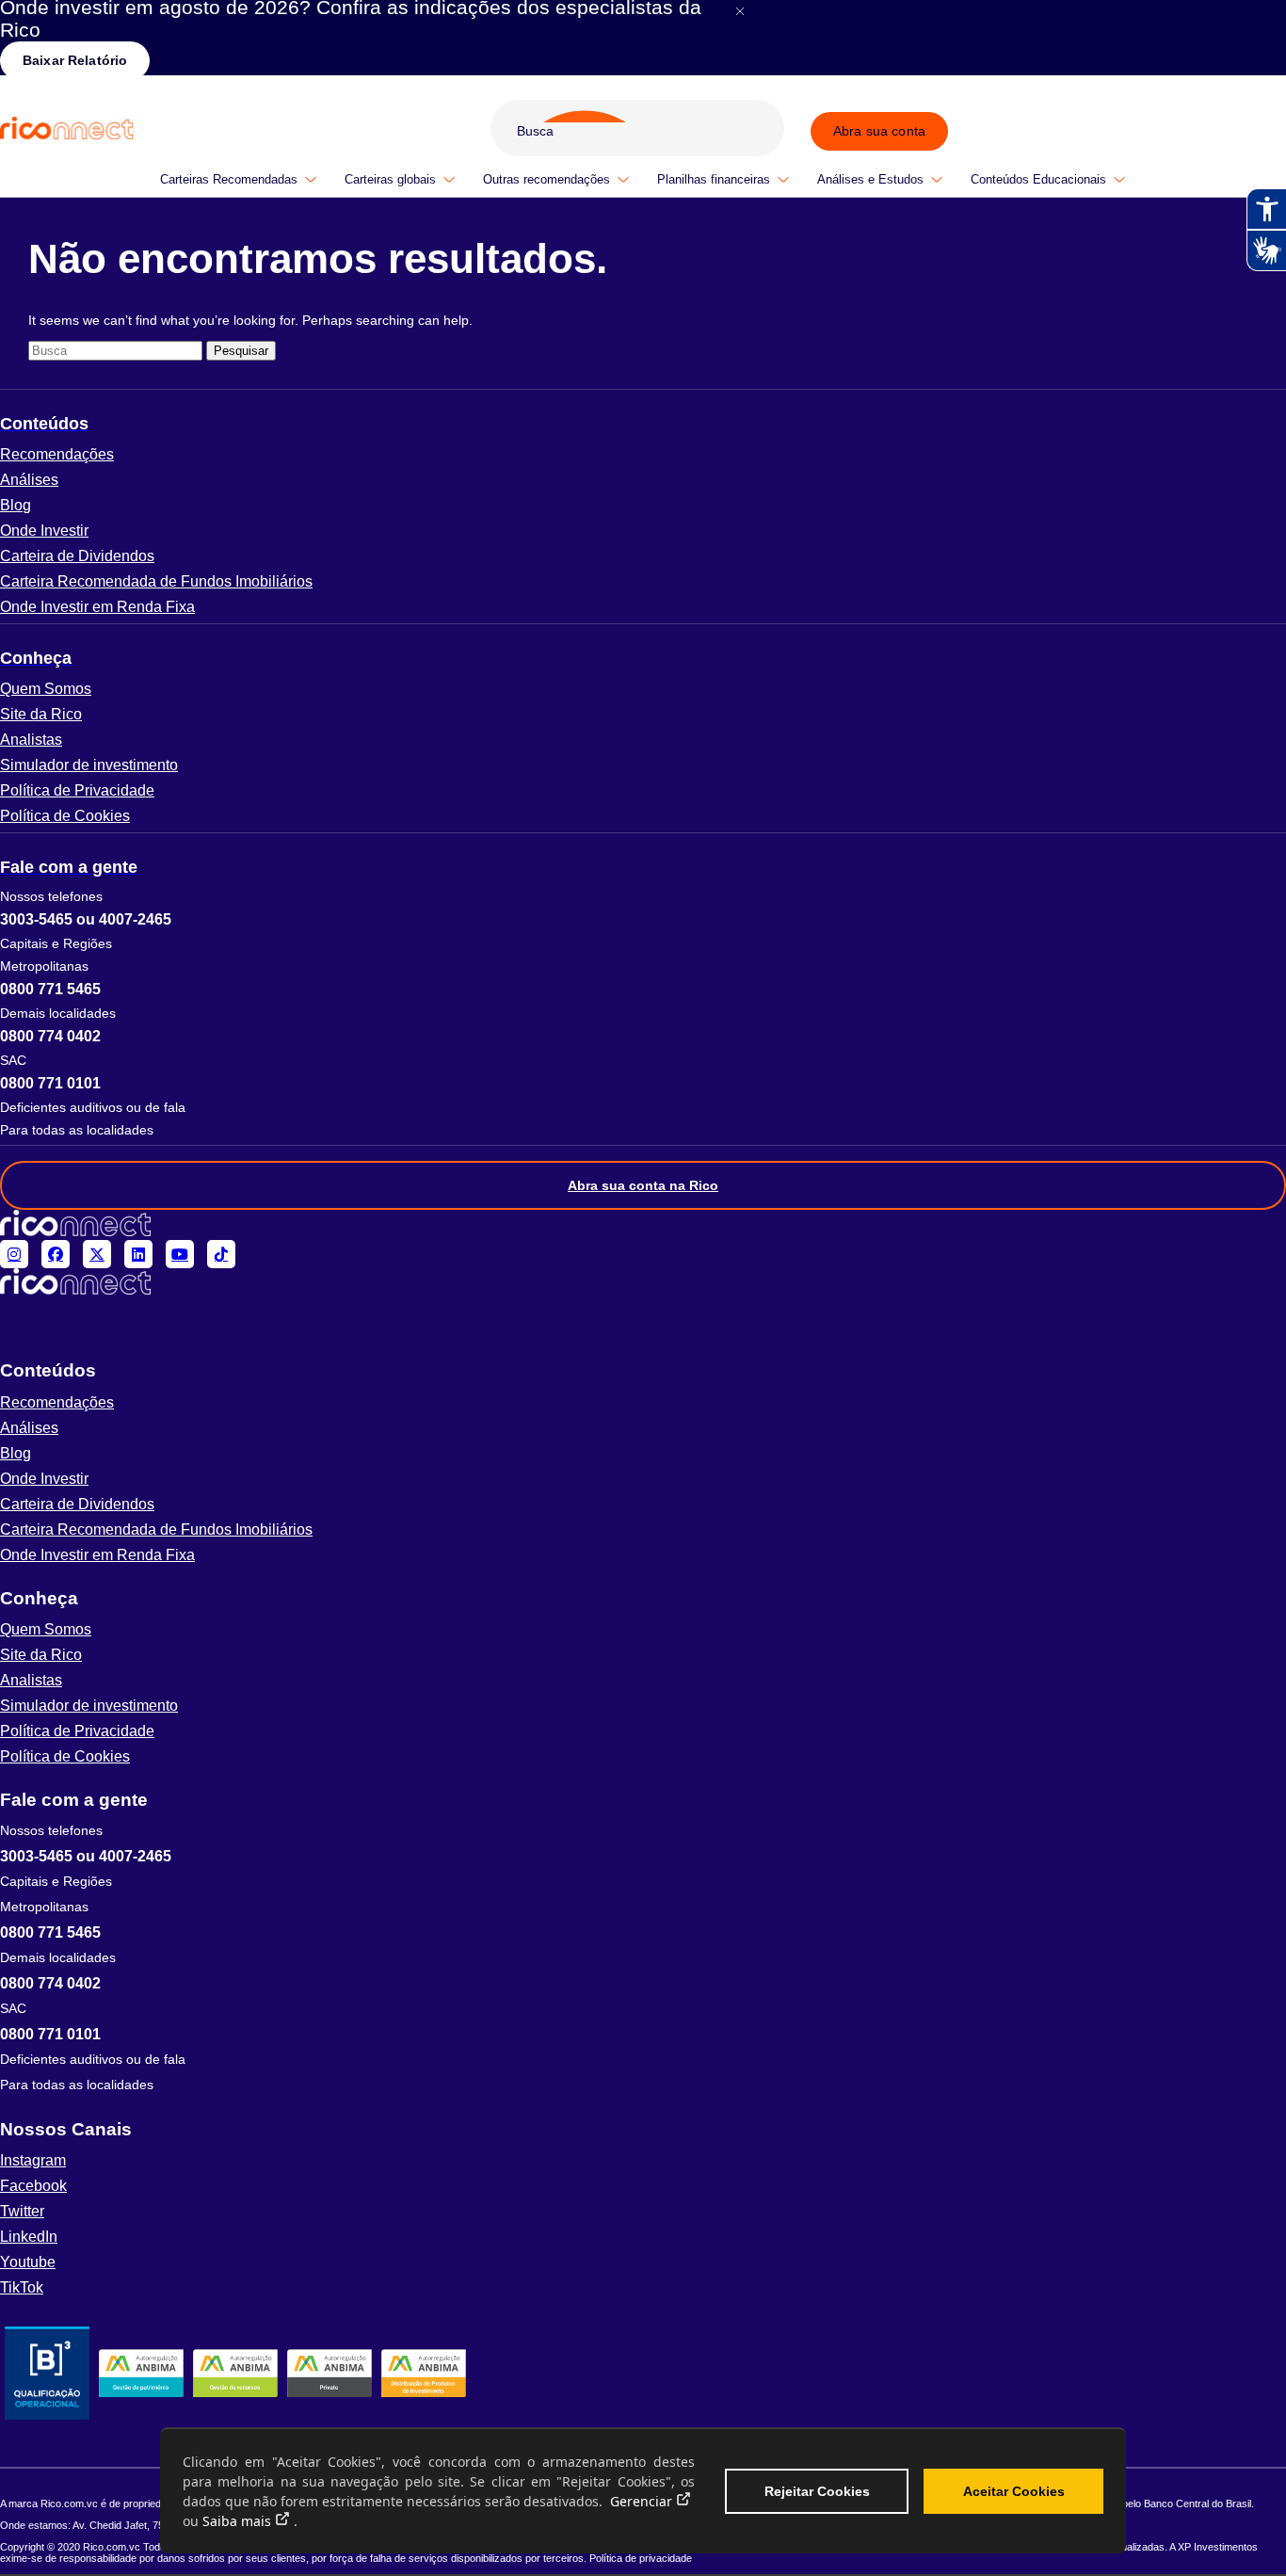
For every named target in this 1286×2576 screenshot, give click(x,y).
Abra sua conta (879, 131)
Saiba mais (237, 2521)
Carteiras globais (390, 179)
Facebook (33, 2186)
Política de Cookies (65, 816)
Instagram (33, 2160)
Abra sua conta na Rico (643, 1185)
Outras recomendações (547, 179)
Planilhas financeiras (714, 179)
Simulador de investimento (89, 765)
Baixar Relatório (75, 60)
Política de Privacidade (77, 790)
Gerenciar (641, 2501)
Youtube (28, 2262)
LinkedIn (29, 2237)
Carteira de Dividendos (77, 556)
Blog (16, 505)
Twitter (22, 2211)
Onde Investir (44, 531)
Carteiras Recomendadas (229, 179)
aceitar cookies (1014, 2491)
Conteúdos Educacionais (1038, 179)
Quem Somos (46, 689)
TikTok (22, 2287)
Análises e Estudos (870, 179)
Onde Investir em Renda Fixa (97, 607)
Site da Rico (41, 714)
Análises (29, 480)
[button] (643, 424)
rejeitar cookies (817, 2491)
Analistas (31, 740)
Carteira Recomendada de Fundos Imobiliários (156, 581)
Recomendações (57, 454)
